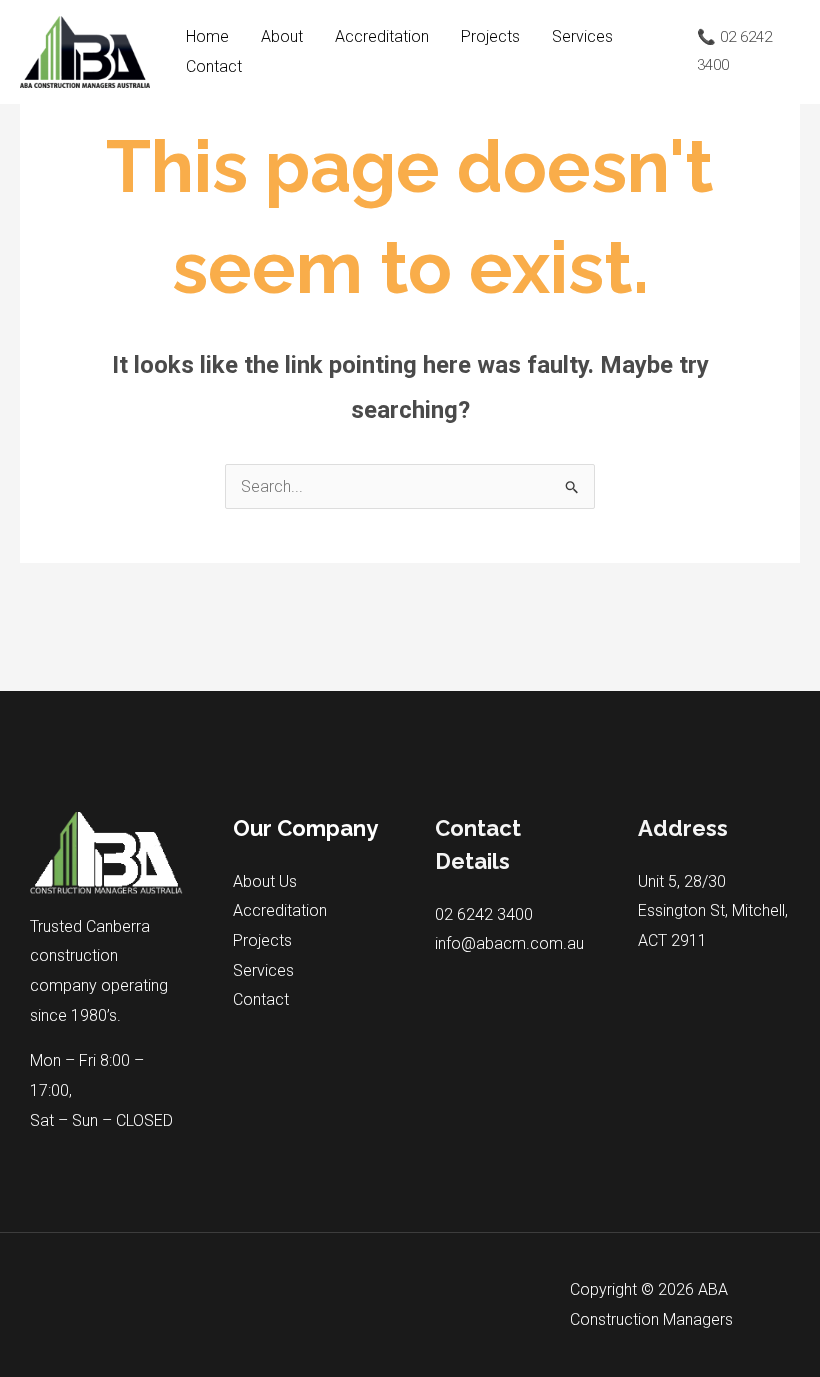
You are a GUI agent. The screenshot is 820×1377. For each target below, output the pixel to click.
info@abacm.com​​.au (509, 943)
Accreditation (382, 36)
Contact (214, 66)
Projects (490, 36)
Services (582, 36)
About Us (265, 881)
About (282, 36)
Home (207, 36)
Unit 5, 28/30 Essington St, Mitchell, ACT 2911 (713, 911)
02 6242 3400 (484, 914)
